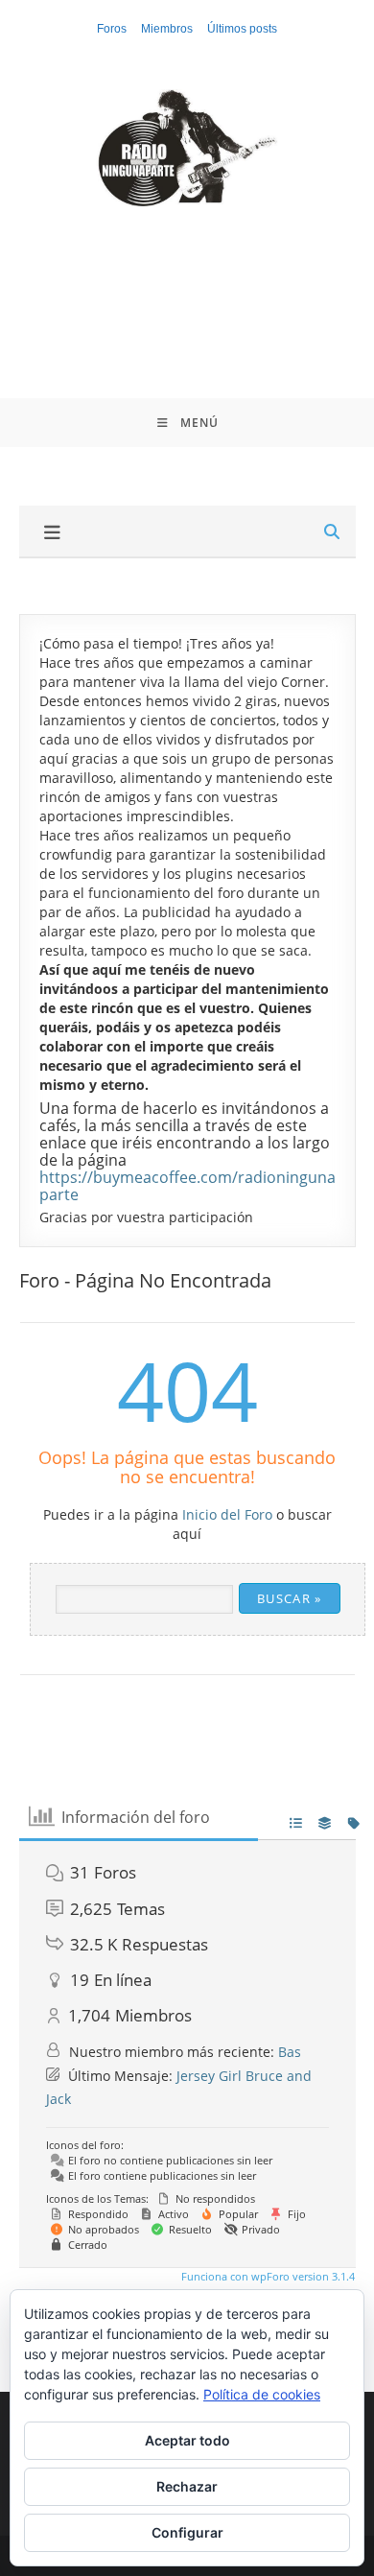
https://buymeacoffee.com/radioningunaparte (187, 1186)
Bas (290, 2052)
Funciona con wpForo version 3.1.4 (267, 2276)
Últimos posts (242, 29)
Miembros (167, 29)
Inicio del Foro (227, 1514)
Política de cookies (262, 2394)
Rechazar (187, 2486)
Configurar (187, 2532)
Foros (112, 29)
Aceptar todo (187, 2440)
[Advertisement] (187, 288)
